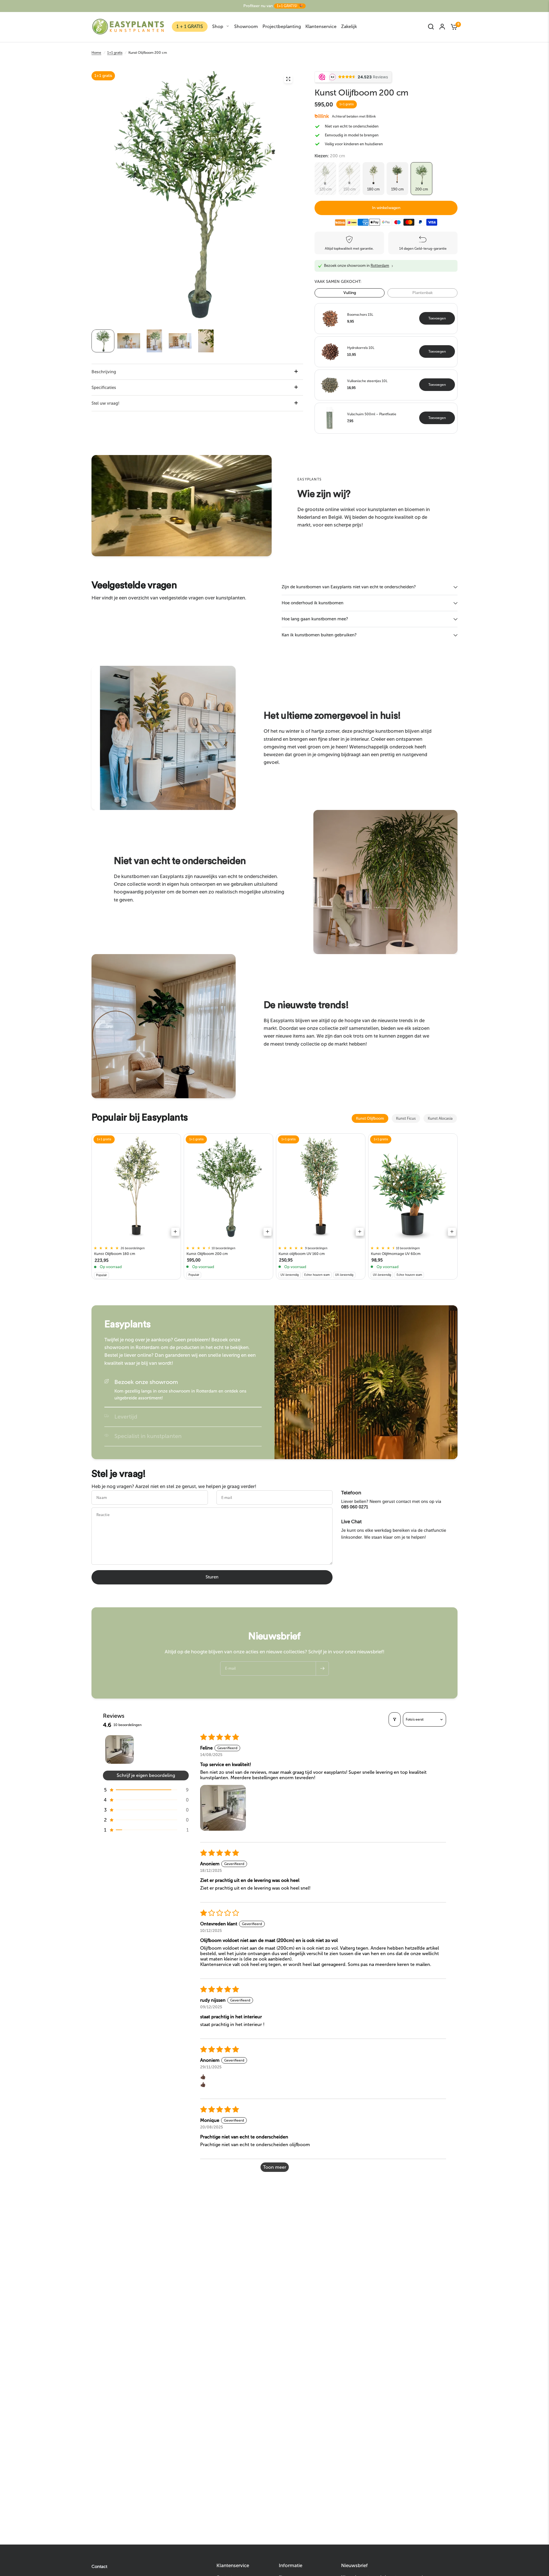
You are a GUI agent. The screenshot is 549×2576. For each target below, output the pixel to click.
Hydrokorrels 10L (361, 348)
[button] (198, 1248)
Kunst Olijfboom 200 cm (207, 1254)
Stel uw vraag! (106, 403)
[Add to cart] (175, 1232)
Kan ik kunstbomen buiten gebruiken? (319, 635)
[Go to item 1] (120, 1749)
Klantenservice (321, 26)
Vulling (350, 293)
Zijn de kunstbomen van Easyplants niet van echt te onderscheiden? (349, 587)
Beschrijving (104, 372)
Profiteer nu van (273, 6)
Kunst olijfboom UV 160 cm (302, 1254)
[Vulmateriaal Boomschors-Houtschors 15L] (330, 318)
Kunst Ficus (406, 1118)
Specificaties (104, 388)
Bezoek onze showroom (146, 1382)
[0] (453, 27)
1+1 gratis (115, 53)
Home (96, 53)
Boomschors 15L (360, 315)
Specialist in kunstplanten (148, 1436)
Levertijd (126, 1417)
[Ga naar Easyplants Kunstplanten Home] (128, 27)
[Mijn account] (442, 27)
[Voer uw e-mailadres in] (322, 1669)
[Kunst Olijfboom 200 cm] (229, 1188)
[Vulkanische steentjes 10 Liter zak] (330, 384)
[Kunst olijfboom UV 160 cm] (321, 1188)
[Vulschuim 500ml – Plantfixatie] (330, 418)
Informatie (291, 2566)
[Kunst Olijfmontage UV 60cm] (413, 1188)
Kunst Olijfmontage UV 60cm (396, 1254)
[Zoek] (431, 27)
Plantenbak (422, 293)
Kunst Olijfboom (370, 1118)
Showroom (246, 26)
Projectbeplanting (282, 26)
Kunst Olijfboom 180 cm (115, 1254)
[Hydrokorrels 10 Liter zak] (330, 351)
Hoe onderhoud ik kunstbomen (313, 603)
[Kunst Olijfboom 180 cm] (136, 1188)
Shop (218, 26)
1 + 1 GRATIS (190, 26)
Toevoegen (437, 318)
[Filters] (395, 1719)
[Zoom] (288, 79)
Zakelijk (349, 26)
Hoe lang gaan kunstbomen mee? (315, 619)
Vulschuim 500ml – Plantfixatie (372, 414)
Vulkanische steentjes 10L (367, 381)
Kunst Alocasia (440, 1118)
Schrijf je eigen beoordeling (146, 1775)
